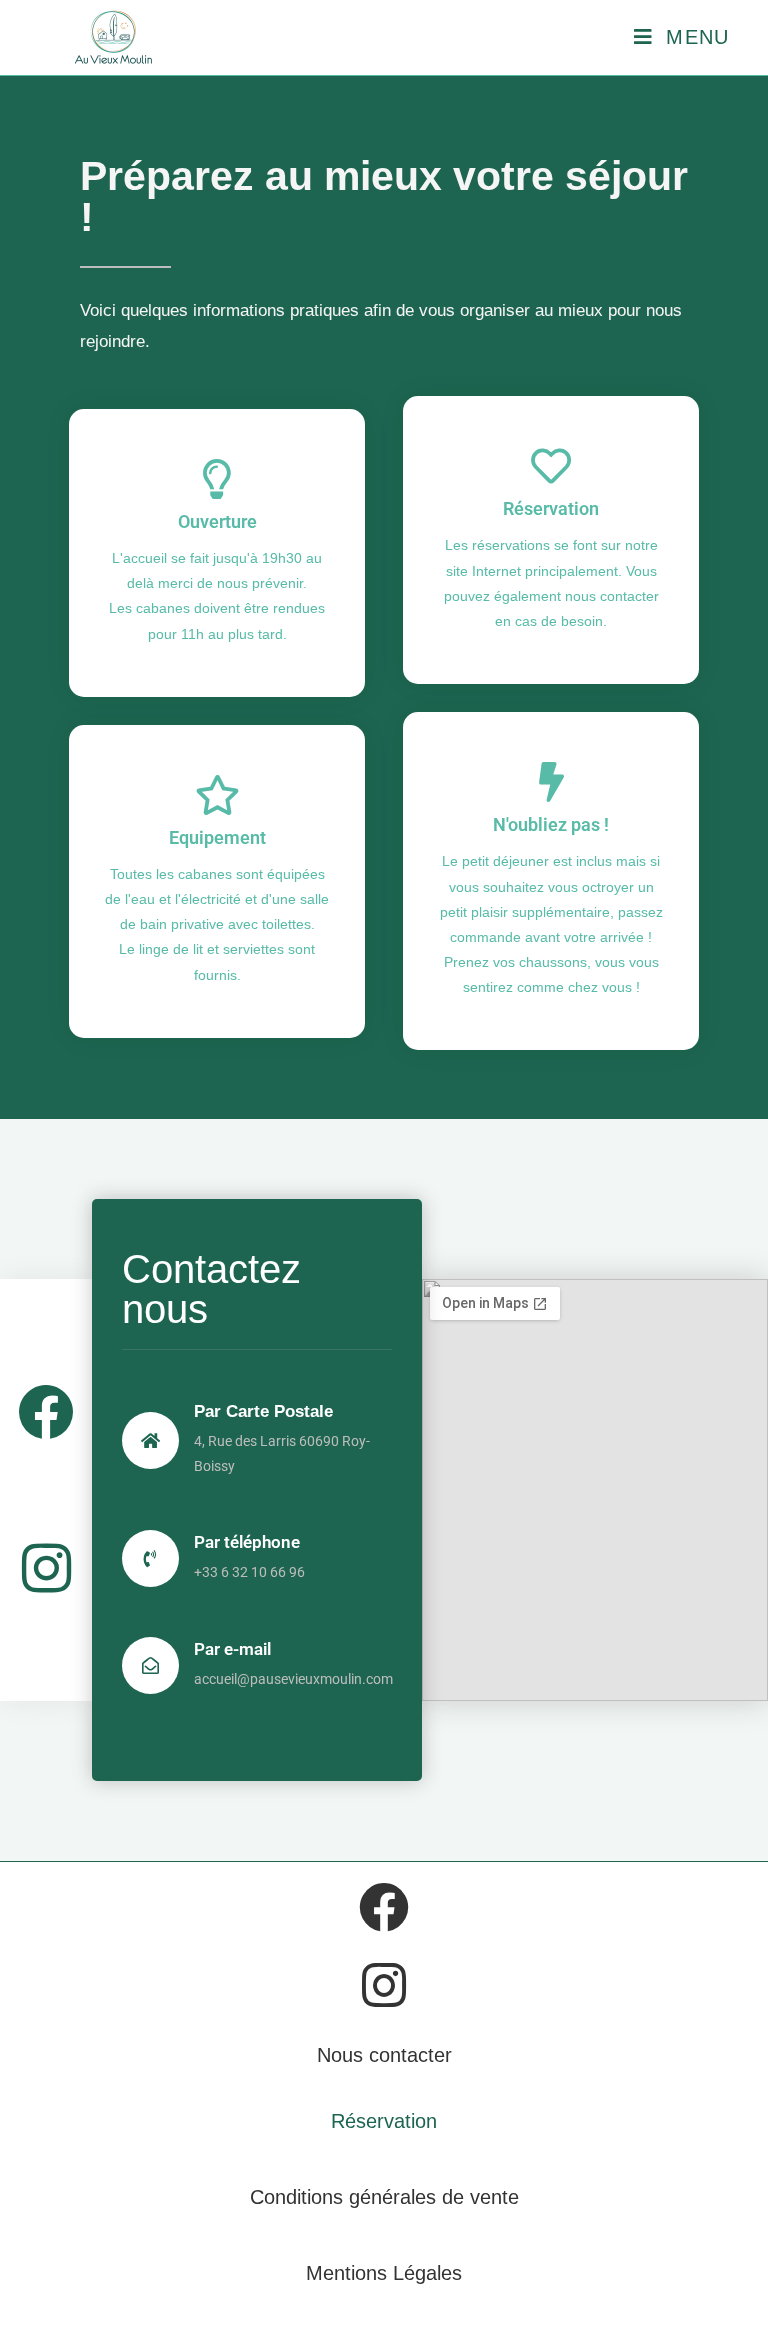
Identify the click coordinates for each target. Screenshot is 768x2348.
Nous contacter (384, 2055)
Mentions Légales (384, 2273)
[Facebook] (46, 1412)
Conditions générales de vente (384, 2197)
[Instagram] (46, 1568)
